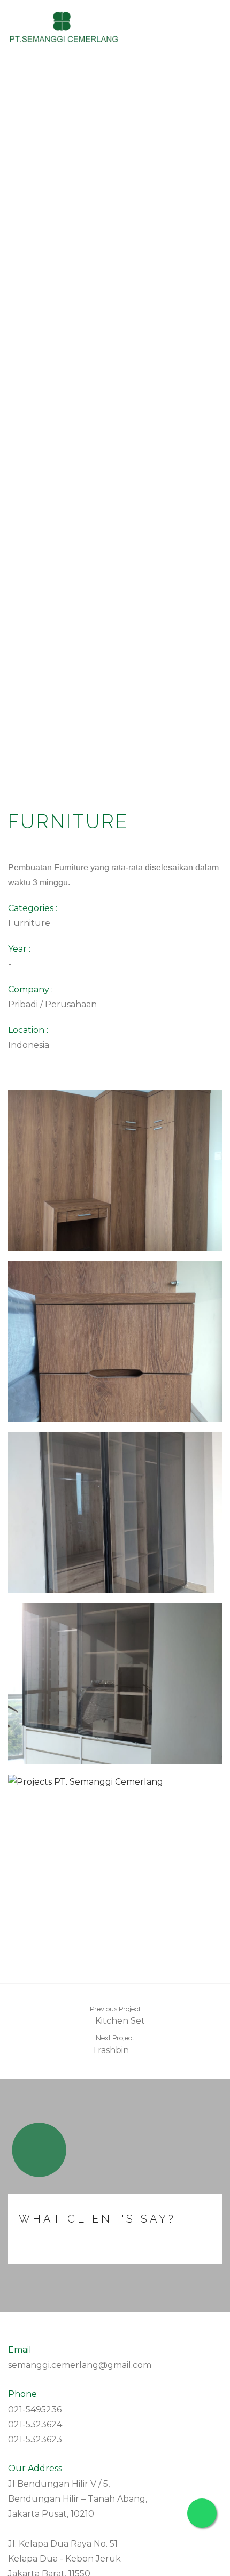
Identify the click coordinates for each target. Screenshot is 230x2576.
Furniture (29, 923)
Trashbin (112, 2050)
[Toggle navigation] (211, 28)
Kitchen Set (119, 2021)
